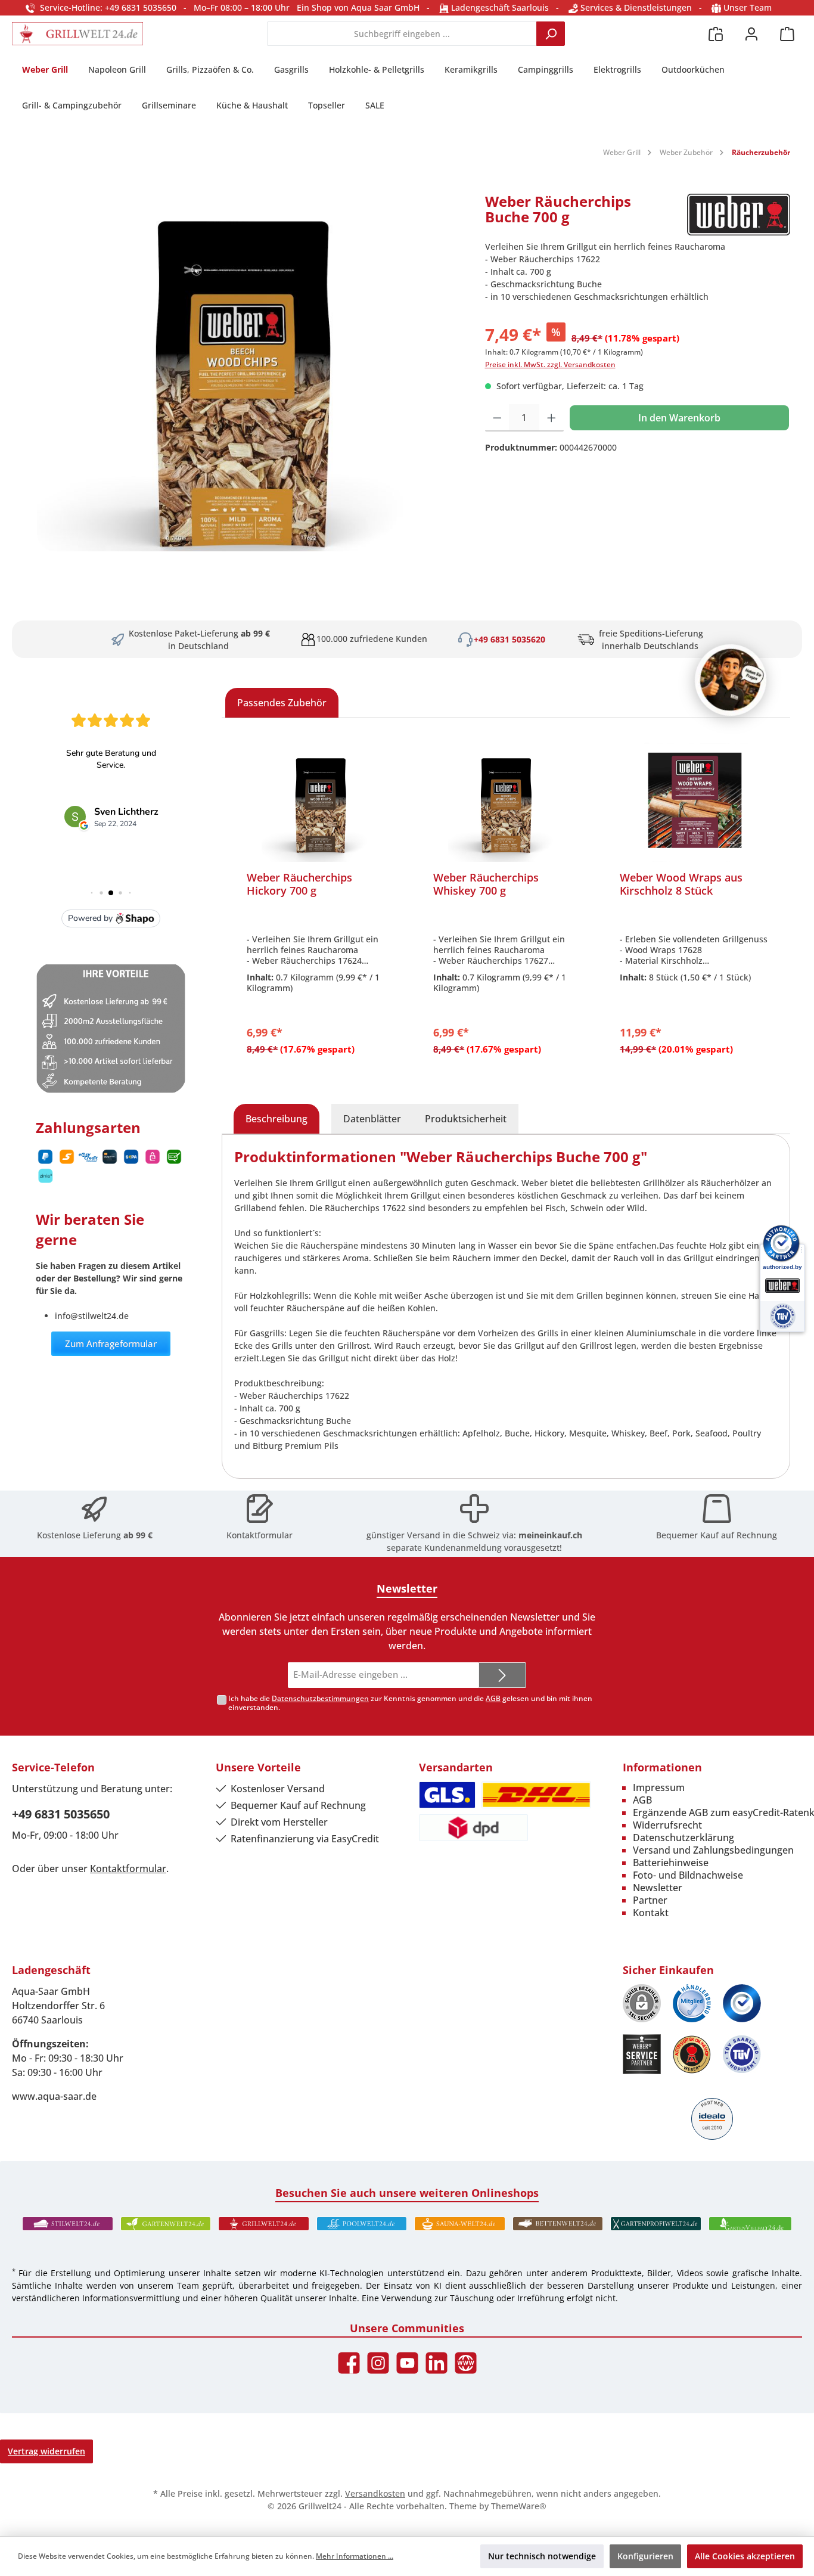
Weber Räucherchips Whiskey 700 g (486, 884)
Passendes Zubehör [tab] (282, 703)
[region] (243, 373)
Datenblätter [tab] (372, 1119)
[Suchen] (551, 34)
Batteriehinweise (671, 1863)
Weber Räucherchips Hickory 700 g (299, 884)
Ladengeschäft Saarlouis (499, 7)
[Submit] (502, 1675)
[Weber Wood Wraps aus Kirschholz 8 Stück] (694, 802)
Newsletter (658, 1888)
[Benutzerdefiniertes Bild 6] (742, 2054)
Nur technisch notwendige (542, 2556)
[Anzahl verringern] (497, 418)
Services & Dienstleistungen (635, 7)
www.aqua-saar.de (54, 2096)
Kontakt (651, 1913)
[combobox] (402, 34)
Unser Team (748, 7)
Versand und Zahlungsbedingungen (713, 1850)
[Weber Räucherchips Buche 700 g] (242, 373)
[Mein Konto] (751, 34)
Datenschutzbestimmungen (320, 1698)
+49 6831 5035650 (61, 1814)
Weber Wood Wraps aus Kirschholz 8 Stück (681, 884)
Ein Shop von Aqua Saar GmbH (358, 7)
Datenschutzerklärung (683, 1838)
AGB (493, 1698)
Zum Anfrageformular (111, 1343)
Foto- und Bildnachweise (688, 1875)
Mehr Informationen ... (355, 2556)
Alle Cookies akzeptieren (745, 2556)
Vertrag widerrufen (46, 2451)
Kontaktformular (260, 1535)
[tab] (276, 1119)
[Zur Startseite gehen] (77, 34)
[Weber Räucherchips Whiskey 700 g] (507, 802)
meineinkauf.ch (550, 1535)
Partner (650, 1900)
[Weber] (739, 215)
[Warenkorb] (787, 34)
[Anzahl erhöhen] (552, 418)
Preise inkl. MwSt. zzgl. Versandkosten (550, 364)
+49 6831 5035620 (509, 639)
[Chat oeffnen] (731, 680)
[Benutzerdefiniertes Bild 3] (742, 2003)
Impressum (659, 1787)
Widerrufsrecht (667, 1825)
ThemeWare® (519, 2506)
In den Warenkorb (679, 418)
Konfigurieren (645, 2556)
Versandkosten (375, 2493)
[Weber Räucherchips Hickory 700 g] (321, 802)
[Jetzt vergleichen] (716, 34)
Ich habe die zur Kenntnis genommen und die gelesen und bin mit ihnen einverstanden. (410, 1703)
